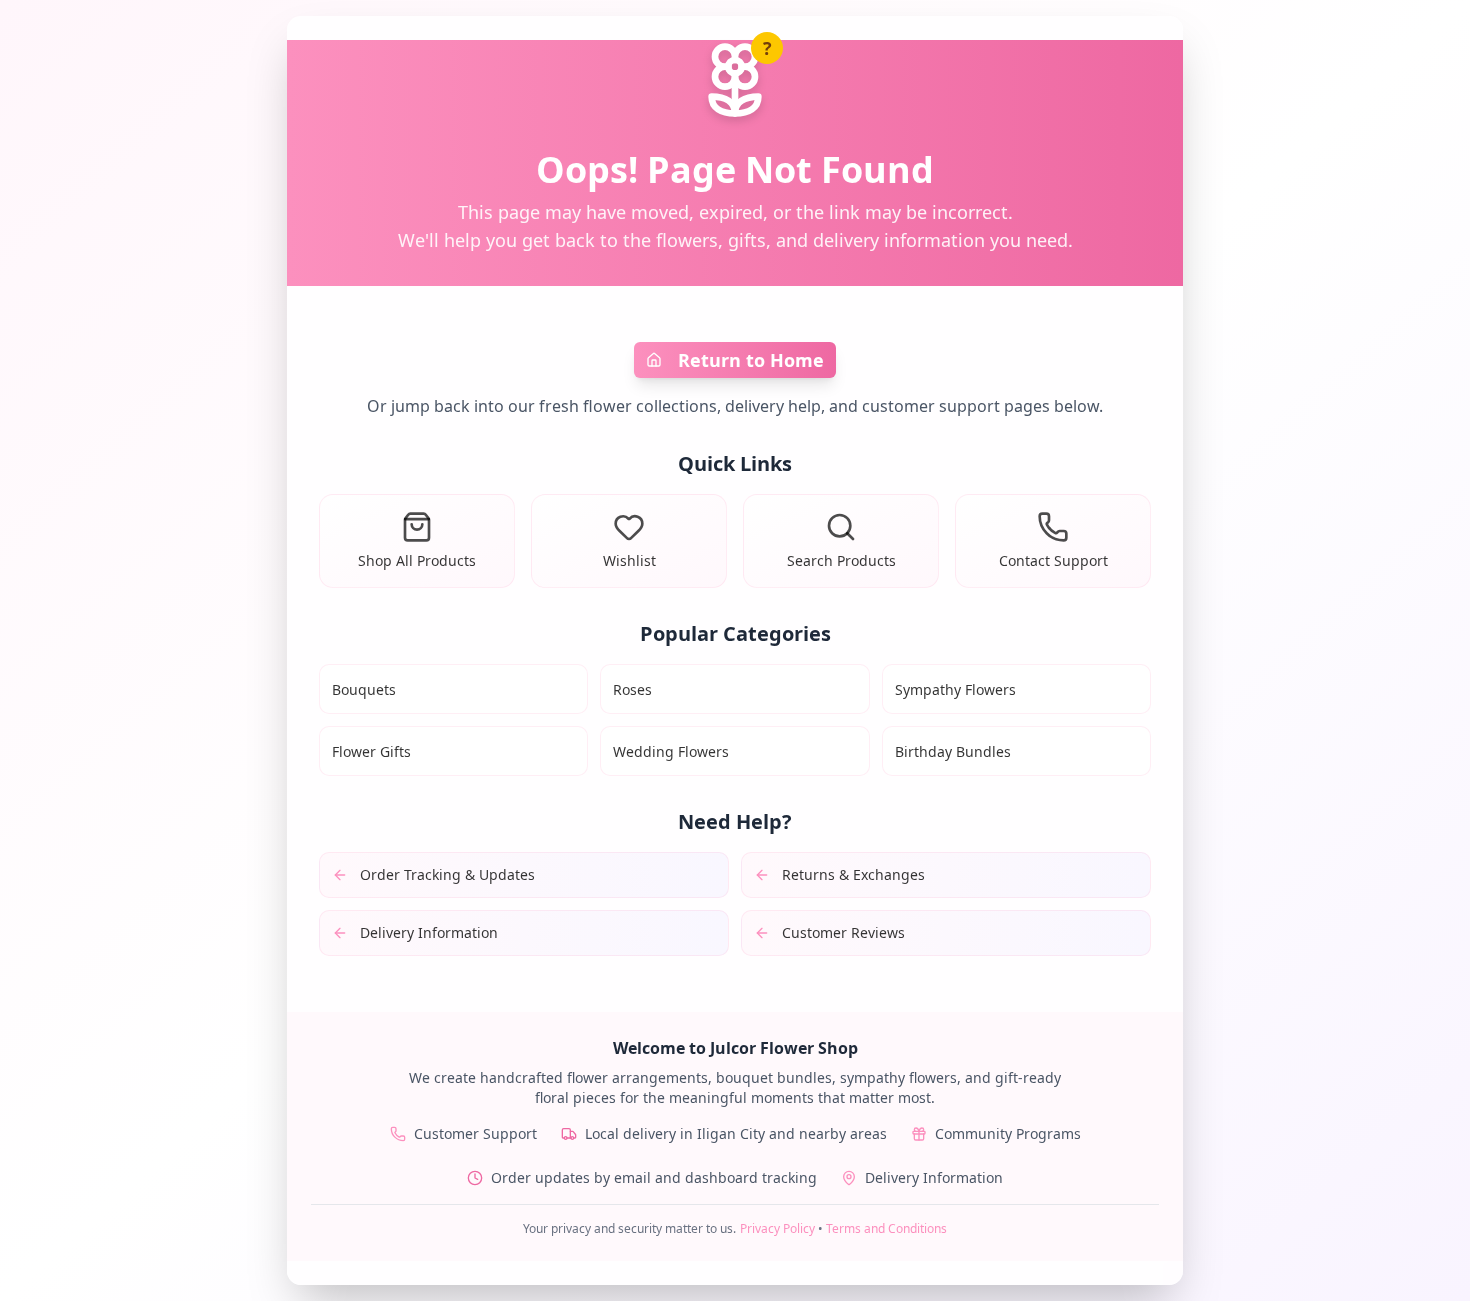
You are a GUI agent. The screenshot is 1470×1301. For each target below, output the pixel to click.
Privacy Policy (777, 1228)
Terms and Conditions (886, 1228)
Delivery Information (934, 1177)
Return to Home (751, 360)
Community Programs (1008, 1133)
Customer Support (475, 1133)
